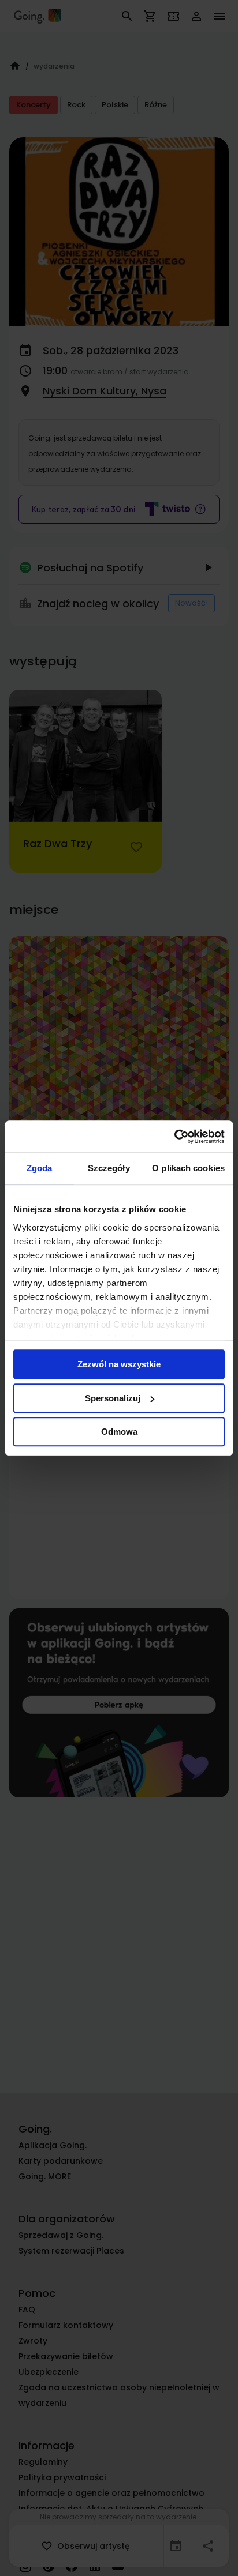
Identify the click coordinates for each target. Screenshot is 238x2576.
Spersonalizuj (113, 1398)
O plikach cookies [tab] (188, 1168)
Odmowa (119, 1432)
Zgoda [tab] (40, 1168)
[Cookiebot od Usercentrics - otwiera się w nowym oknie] (174, 1137)
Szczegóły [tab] (109, 1168)
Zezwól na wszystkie (119, 1364)
